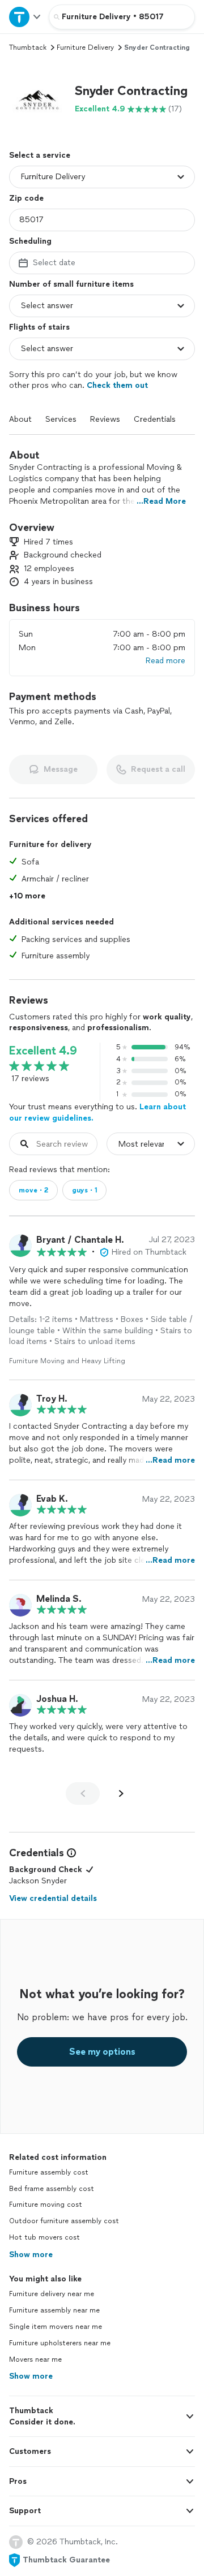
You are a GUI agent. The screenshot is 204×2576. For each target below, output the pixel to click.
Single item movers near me (56, 2327)
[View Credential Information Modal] (70, 1853)
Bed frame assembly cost (52, 2189)
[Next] (121, 1793)
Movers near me (35, 2359)
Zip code (26, 198)
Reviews (105, 419)
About (20, 419)
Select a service (40, 155)
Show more (31, 2255)
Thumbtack (28, 47)
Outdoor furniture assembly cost (64, 2221)
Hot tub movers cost (44, 2237)
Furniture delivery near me (52, 2294)
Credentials (155, 419)
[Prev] (83, 1793)
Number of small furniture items (71, 284)
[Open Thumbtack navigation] (24, 17)
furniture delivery (85, 47)
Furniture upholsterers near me (60, 2343)
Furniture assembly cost (49, 2172)
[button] (37, 99)
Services (61, 419)
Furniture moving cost (46, 2205)
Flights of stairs (39, 327)
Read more (165, 661)
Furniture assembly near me (54, 2310)
